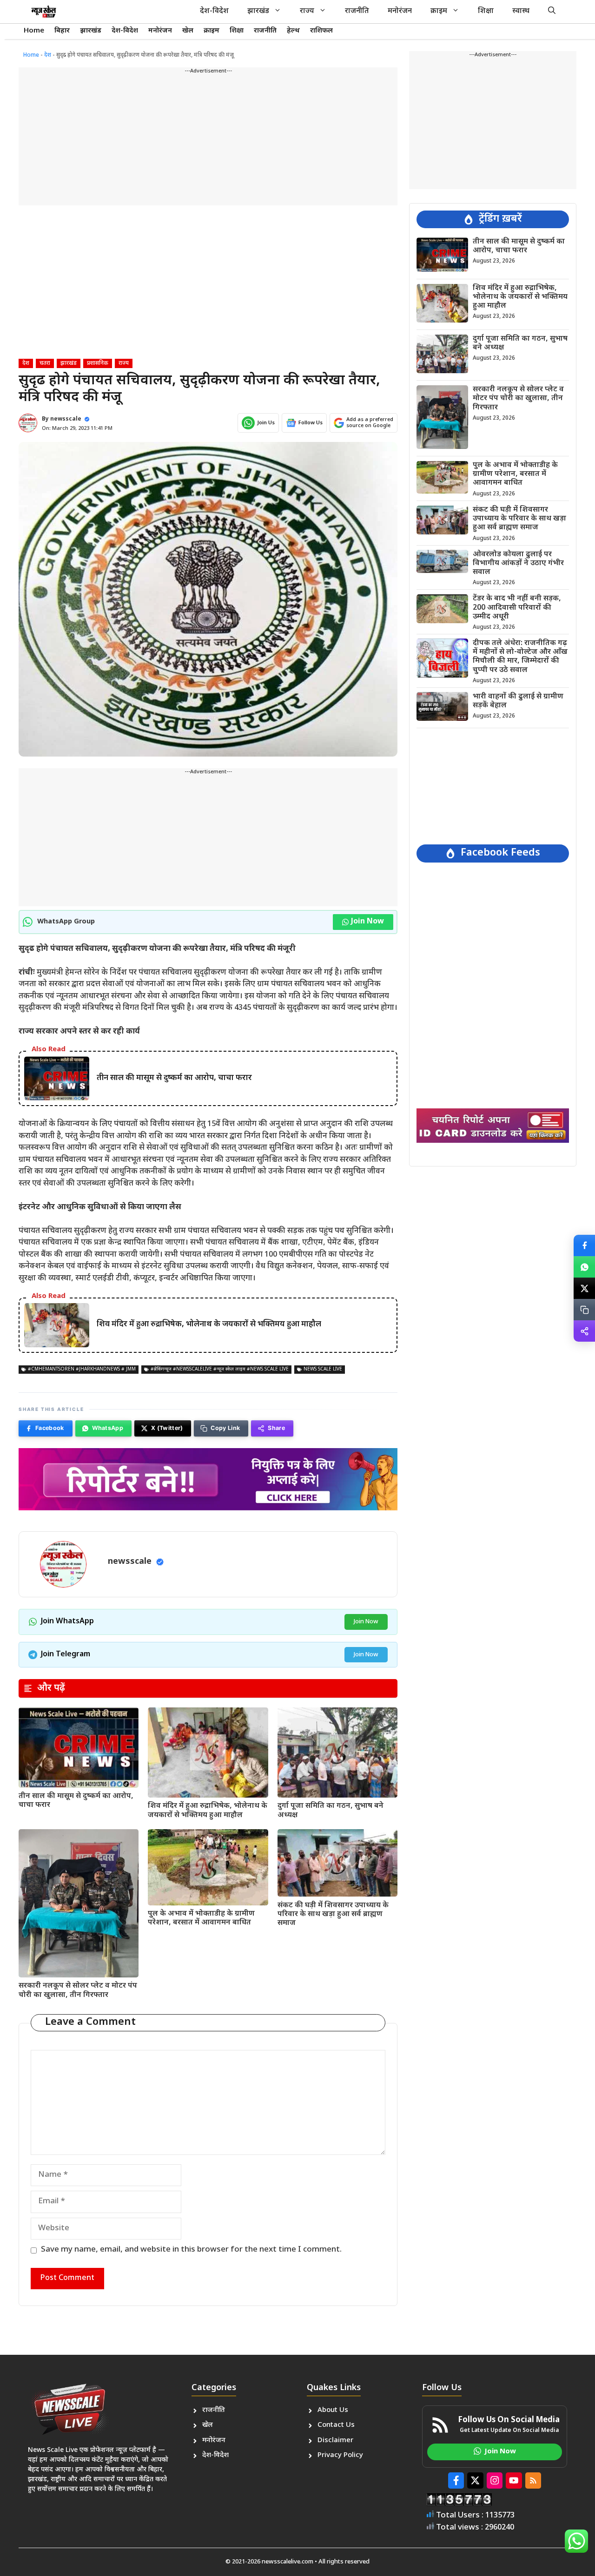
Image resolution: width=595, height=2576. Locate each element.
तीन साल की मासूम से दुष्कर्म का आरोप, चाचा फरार (76, 1801)
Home (34, 31)
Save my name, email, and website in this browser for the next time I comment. (191, 2250)
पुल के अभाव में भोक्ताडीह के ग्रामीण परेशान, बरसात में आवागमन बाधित (201, 1918)
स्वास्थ (521, 11)
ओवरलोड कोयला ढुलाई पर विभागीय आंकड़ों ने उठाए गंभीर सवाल (518, 563)
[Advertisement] (208, 140)
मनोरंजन (400, 11)
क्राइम (439, 11)
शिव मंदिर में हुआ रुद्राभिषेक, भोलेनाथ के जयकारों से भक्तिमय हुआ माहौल (208, 1811)
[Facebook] (584, 1245)
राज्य (307, 11)
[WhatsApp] (584, 1267)
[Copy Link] (584, 1310)
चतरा (45, 363)
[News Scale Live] (44, 12)
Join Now (367, 922)
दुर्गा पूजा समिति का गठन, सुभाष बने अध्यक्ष (331, 1811)
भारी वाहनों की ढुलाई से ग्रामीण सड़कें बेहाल (518, 701)
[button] (552, 12)
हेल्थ (293, 31)
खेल (188, 31)
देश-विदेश (214, 11)
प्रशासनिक (98, 363)
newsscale (66, 419)
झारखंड (258, 11)
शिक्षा (486, 11)
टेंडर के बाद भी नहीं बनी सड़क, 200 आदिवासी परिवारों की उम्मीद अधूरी (517, 608)
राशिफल (321, 31)
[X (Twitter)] (584, 1288)
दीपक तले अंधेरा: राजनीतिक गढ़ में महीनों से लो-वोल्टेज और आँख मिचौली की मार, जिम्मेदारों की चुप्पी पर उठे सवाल (520, 656)
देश (48, 55)
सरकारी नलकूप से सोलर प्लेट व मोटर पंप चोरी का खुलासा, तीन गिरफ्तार (78, 1990)
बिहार (62, 31)
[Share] (584, 1331)
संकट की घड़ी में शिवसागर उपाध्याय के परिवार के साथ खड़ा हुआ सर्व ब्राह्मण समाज (333, 1914)
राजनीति (357, 11)
